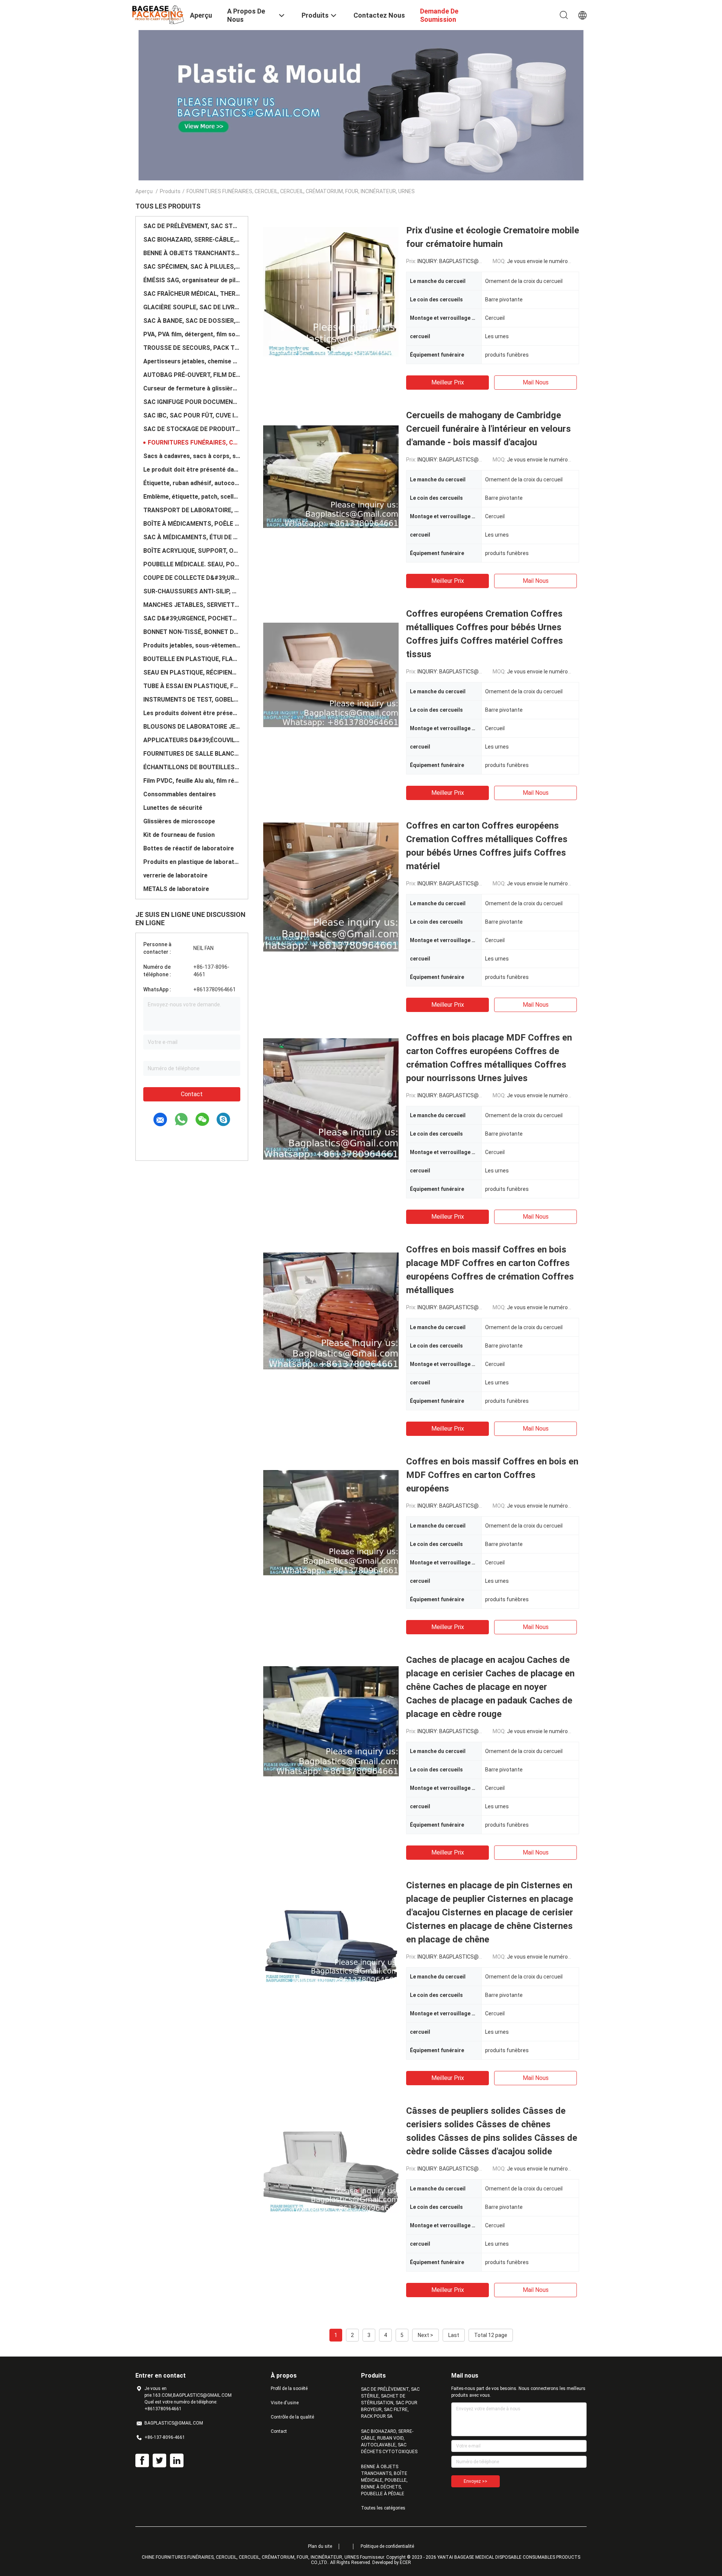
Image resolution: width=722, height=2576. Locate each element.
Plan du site (320, 2546)
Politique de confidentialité (387, 2546)
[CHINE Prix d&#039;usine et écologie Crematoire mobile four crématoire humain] (331, 291)
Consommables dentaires (180, 794)
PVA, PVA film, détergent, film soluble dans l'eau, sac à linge (192, 334)
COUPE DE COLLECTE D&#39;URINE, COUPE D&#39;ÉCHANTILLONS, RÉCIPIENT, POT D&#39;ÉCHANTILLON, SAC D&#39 (192, 578)
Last (454, 2335)
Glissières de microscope (179, 821)
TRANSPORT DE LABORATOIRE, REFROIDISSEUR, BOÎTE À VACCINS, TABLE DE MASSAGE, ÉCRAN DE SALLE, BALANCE (192, 510)
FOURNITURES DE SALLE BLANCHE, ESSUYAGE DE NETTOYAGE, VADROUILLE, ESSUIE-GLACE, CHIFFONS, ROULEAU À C (192, 754)
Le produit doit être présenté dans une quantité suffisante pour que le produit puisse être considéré (192, 470)
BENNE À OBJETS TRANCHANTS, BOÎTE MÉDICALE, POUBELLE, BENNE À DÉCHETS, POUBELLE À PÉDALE (192, 253)
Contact (192, 1094)
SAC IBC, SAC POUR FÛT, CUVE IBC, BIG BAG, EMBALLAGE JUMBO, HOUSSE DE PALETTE (192, 415)
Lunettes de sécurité (173, 808)
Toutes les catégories (383, 2508)
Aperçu (144, 191)
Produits (170, 191)
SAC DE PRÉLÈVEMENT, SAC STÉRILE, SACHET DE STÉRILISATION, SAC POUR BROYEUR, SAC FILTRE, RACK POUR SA (192, 226)
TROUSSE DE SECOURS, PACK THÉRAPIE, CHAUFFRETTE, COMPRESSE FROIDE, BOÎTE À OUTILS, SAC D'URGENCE (192, 348)
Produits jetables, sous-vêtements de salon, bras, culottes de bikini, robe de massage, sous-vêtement (192, 645)
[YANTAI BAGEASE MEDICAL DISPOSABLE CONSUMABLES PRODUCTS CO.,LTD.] (158, 14)
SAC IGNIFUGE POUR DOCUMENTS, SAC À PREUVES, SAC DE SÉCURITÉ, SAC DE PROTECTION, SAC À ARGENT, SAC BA (192, 402)
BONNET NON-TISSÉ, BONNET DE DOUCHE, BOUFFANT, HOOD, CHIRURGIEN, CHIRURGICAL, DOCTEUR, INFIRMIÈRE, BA (192, 632)
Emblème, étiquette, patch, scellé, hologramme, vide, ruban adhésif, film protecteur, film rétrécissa (192, 497)
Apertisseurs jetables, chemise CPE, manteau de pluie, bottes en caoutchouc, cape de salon (192, 361)
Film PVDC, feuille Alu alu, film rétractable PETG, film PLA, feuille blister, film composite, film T (192, 781)
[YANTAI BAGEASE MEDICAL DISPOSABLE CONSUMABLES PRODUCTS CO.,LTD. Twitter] (159, 2461)
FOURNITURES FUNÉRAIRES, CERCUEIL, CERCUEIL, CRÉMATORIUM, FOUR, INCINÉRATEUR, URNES (194, 442)
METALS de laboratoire (176, 889)
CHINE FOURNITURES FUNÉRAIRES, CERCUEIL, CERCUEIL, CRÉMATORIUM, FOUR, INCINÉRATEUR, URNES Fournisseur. (264, 2557)
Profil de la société (289, 2388)
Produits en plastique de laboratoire (192, 862)
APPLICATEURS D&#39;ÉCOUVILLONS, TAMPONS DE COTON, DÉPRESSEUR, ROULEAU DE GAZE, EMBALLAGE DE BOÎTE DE (192, 740)
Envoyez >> (476, 2481)
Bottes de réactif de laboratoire (189, 848)
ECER (405, 2562)
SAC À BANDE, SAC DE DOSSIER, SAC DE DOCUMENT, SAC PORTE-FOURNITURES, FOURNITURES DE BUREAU (192, 321)
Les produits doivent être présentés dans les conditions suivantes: (192, 713)
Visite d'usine (285, 2403)
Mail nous (536, 382)
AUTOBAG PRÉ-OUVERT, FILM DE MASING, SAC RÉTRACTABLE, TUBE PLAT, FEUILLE (192, 375)
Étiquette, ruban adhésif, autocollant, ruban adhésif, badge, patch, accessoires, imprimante (192, 483)
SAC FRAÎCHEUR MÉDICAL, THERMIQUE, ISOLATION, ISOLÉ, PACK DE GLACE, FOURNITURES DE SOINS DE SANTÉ (192, 294)
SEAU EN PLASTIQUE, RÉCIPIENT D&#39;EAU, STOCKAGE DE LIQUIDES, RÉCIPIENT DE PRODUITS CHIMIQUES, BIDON (192, 672)
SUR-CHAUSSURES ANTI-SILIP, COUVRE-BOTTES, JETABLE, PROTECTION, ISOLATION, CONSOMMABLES (192, 591)
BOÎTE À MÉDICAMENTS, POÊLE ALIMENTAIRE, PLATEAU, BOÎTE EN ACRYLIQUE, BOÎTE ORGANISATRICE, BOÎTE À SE (192, 524)
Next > (425, 2335)
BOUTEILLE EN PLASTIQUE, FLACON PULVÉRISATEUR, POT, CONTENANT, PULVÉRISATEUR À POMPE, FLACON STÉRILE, (192, 659)
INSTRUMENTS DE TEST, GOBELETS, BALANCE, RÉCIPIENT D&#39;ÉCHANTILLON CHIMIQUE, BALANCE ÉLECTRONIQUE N (192, 700)
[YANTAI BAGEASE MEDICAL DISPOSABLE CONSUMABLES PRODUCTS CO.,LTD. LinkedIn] (177, 2461)
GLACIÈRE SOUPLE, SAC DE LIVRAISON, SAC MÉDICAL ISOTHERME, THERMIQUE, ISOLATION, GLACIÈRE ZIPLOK (192, 307)
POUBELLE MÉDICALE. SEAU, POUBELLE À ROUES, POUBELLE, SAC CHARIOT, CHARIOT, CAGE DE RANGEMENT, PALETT (192, 564)
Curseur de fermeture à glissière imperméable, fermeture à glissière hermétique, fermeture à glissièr (192, 388)
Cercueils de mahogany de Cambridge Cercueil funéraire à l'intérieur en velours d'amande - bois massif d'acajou (488, 429)
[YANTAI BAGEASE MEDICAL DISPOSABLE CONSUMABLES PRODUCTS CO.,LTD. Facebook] (142, 2461)
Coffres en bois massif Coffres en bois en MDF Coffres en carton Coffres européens (492, 1475)
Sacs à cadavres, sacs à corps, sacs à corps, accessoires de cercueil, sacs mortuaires (192, 456)
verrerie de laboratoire (175, 875)
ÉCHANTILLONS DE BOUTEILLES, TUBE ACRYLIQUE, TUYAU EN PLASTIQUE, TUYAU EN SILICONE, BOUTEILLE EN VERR (192, 767)
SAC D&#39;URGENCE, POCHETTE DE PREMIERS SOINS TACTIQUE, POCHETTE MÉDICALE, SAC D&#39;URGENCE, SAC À (192, 618)
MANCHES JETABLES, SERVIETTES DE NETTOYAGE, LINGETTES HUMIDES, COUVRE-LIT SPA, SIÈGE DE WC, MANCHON (192, 605)
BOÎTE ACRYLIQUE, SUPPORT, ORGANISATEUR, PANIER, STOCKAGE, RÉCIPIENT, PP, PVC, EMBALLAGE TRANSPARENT (192, 551)
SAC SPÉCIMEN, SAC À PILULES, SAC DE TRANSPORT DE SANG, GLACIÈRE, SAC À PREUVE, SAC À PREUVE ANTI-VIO (192, 267)
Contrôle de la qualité (292, 2417)
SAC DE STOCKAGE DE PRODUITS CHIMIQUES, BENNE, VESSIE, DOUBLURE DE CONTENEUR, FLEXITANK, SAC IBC (192, 429)
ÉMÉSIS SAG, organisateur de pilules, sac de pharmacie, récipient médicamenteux (192, 280)
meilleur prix (448, 382)
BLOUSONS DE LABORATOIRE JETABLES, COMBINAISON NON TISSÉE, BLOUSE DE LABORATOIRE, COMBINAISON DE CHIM (192, 727)
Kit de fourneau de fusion (179, 835)
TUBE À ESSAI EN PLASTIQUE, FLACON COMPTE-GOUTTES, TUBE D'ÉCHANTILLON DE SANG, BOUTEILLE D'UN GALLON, (192, 686)
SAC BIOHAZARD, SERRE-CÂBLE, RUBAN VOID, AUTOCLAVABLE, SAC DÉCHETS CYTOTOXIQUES (192, 240)
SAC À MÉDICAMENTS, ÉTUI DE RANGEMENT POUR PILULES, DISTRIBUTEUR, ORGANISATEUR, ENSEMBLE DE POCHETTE (192, 537)
